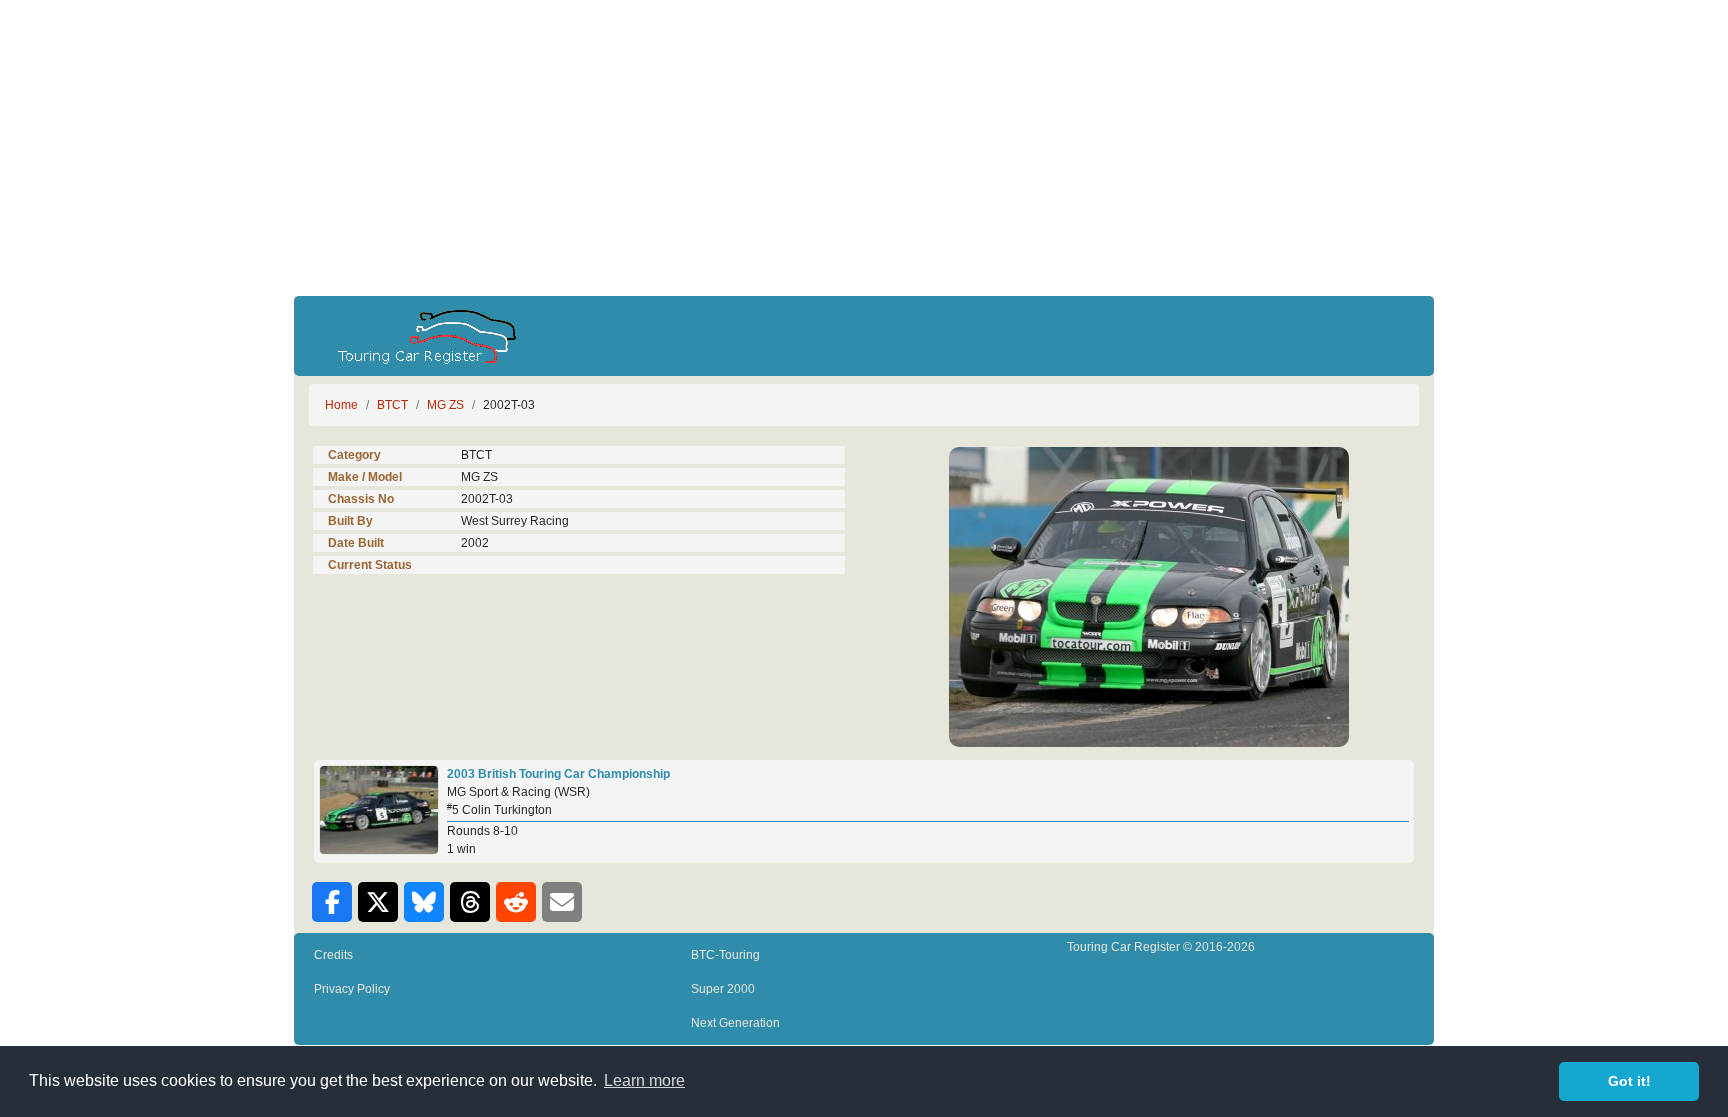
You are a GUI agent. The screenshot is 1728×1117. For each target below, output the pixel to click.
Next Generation (735, 1023)
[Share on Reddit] (516, 902)
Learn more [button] (644, 1080)
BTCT (392, 405)
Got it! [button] (1629, 1081)
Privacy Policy (352, 989)
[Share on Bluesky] (424, 902)
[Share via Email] (562, 902)
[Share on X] (378, 902)
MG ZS (445, 405)
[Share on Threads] (470, 902)
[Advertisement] (864, 148)
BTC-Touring (725, 955)
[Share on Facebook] (332, 902)
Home (341, 405)
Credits (333, 955)
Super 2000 (723, 989)
